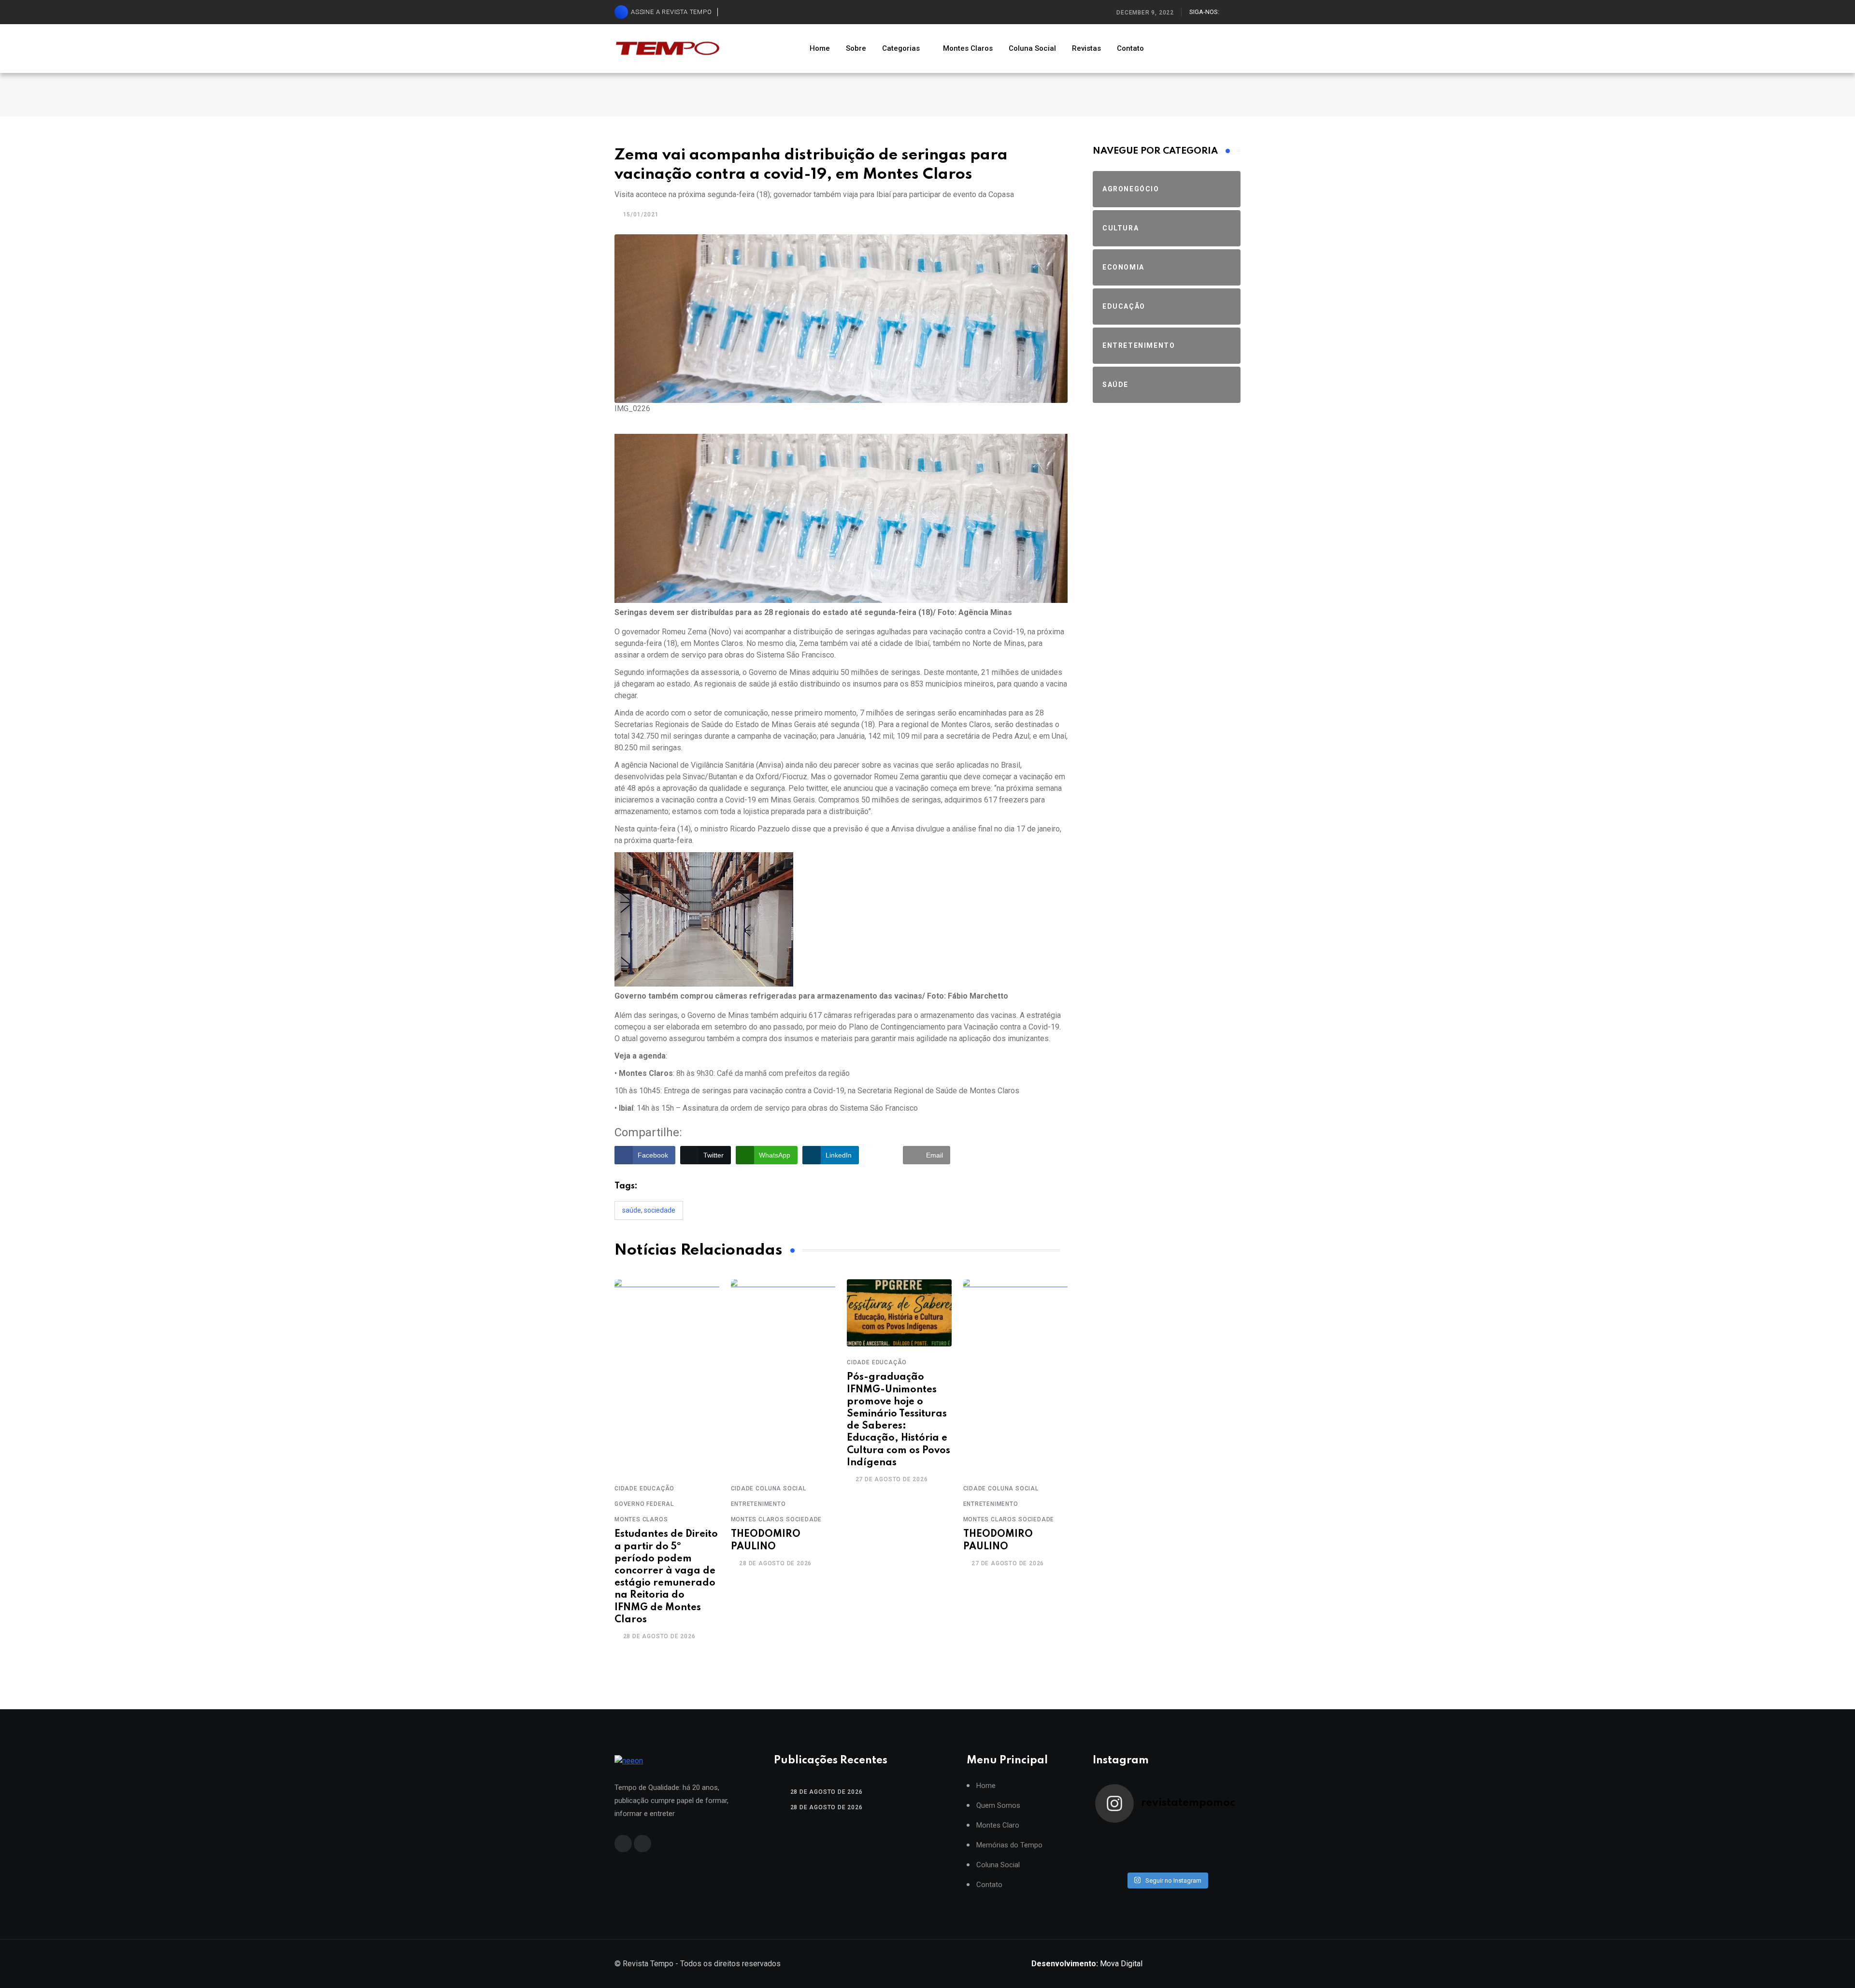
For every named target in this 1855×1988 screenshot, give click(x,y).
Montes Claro (998, 1825)
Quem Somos (998, 1806)
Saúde (632, 1210)
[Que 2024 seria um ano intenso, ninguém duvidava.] (1149, 1861)
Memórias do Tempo (1009, 1845)
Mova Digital (1087, 1964)
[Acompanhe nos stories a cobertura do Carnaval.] (1220, 1861)
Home (820, 48)
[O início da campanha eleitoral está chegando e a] (1220, 1836)
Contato (1130, 48)
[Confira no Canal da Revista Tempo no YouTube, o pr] (1184, 1849)
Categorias (901, 48)
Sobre (856, 48)
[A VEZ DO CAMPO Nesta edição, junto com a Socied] (1220, 1849)
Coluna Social (1032, 48)
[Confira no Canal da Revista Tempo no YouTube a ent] (1149, 1836)
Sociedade (660, 1210)
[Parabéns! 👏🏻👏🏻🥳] (1184, 1861)
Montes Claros (968, 48)
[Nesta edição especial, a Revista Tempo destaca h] (1113, 1836)
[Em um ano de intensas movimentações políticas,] (1113, 1861)
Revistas (1086, 48)
